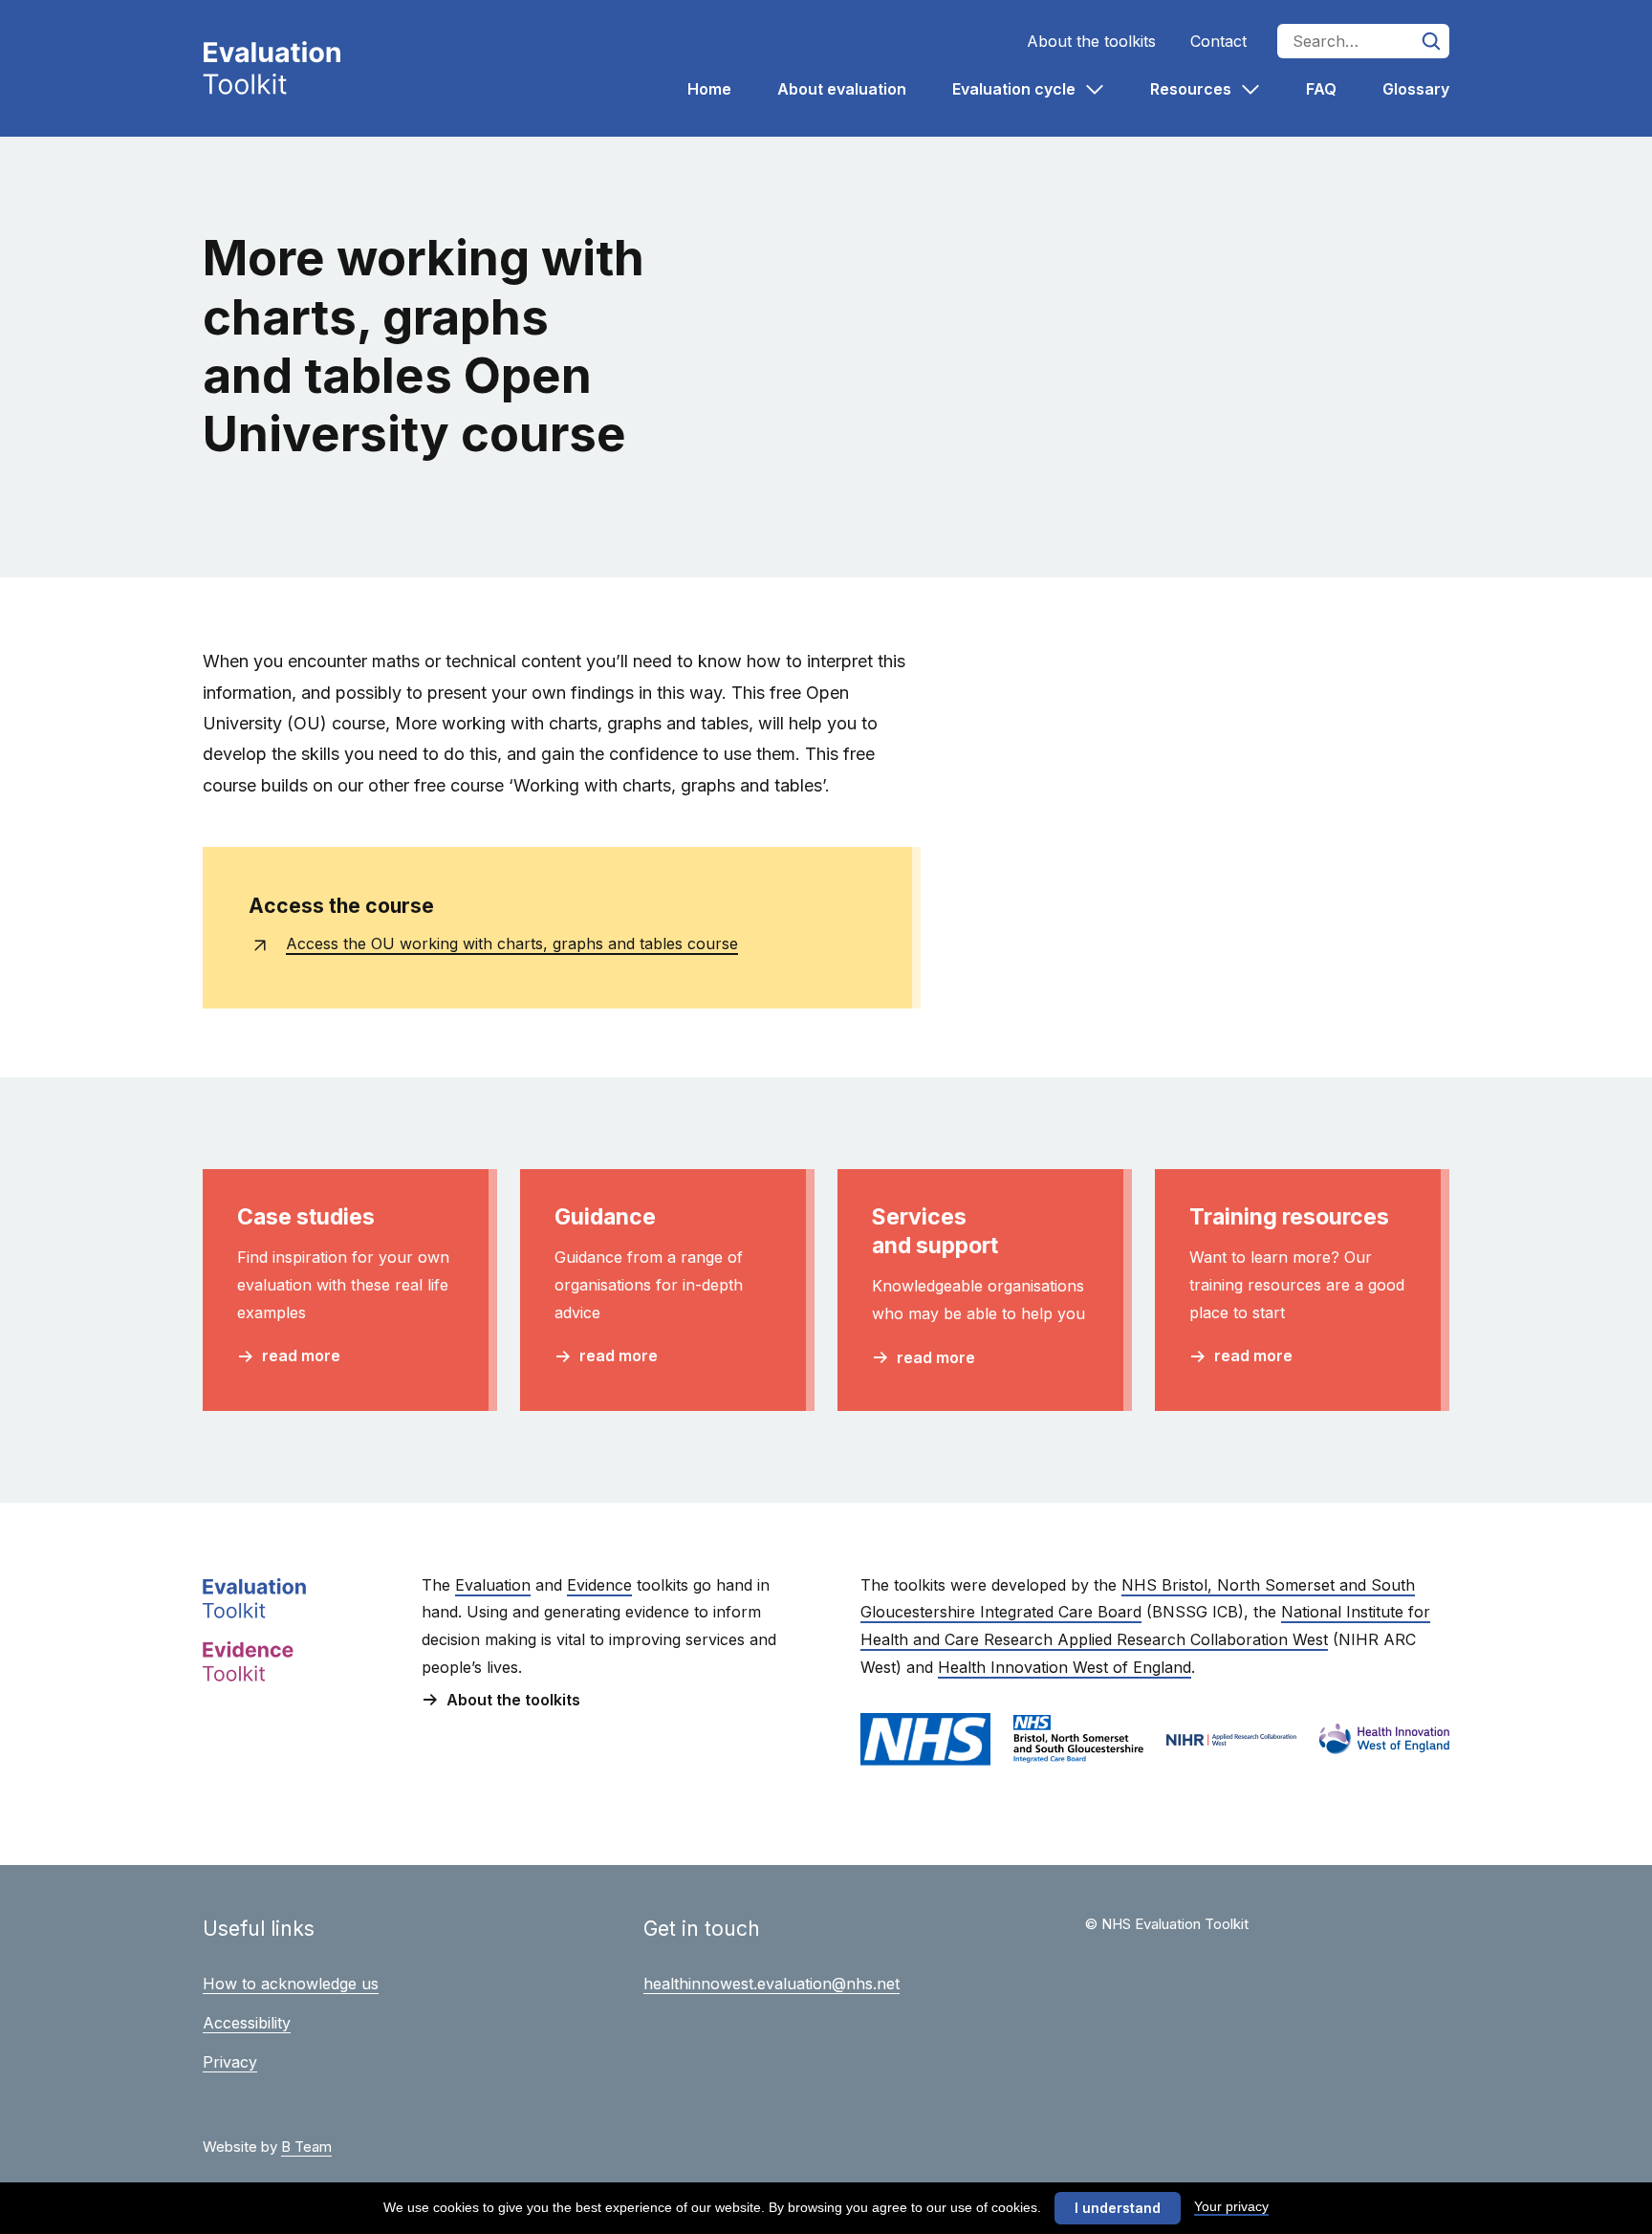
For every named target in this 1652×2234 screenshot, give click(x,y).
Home (709, 89)
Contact (1218, 41)
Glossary (1416, 89)
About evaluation (842, 89)
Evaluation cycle (1016, 89)
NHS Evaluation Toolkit (272, 68)
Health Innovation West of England (1065, 1667)
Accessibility (247, 2023)
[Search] (1432, 41)
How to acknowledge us (291, 1984)
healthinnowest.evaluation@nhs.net (772, 1984)
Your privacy (1231, 2206)
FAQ (1321, 89)
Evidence (599, 1585)
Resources (1193, 89)
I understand (1118, 2208)
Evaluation (493, 1585)
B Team (306, 2147)
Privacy (230, 2062)
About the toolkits (1091, 41)
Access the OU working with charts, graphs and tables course (512, 943)
